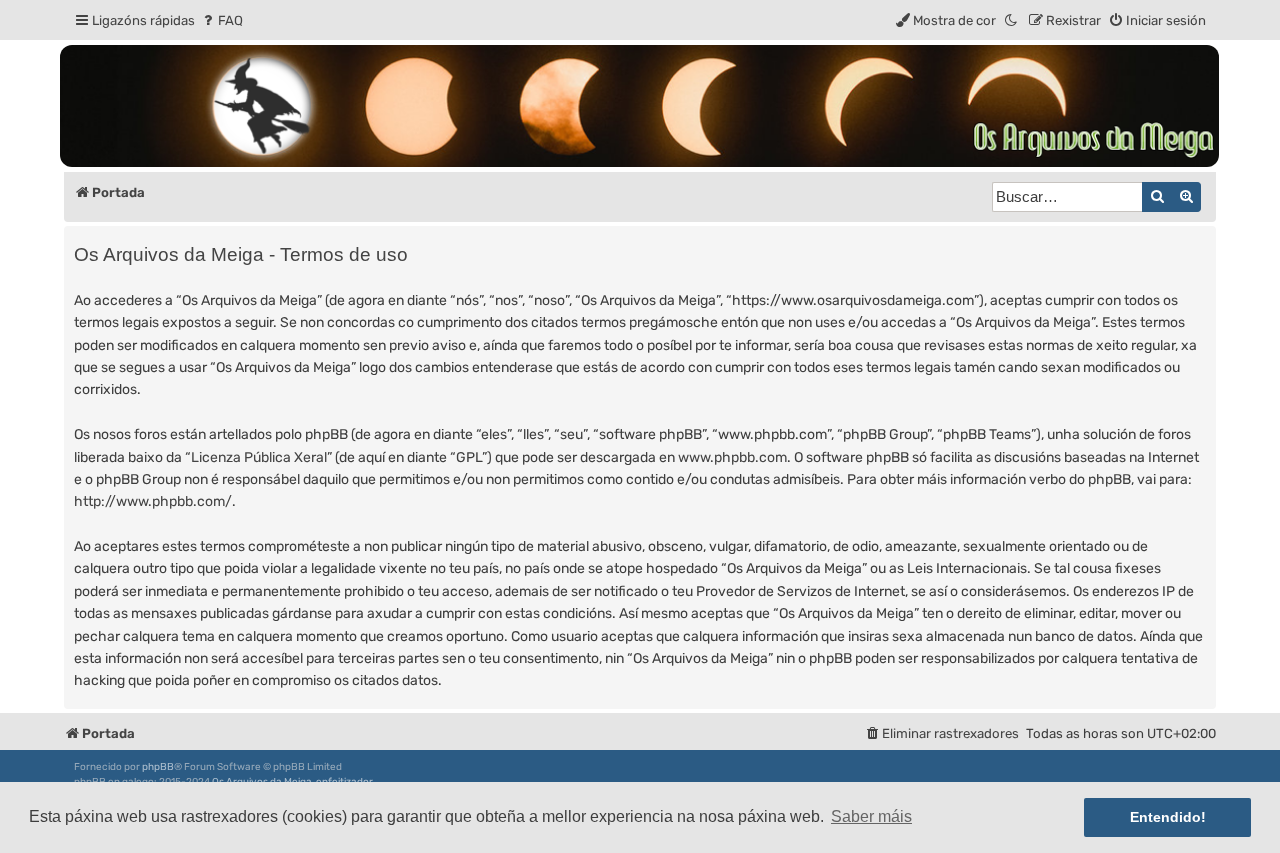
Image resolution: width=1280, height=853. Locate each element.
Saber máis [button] (871, 816)
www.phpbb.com (732, 457)
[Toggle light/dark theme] (1012, 20)
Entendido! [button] (1168, 817)
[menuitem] (221, 20)
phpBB (158, 767)
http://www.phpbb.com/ (153, 501)
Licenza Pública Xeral (259, 457)
